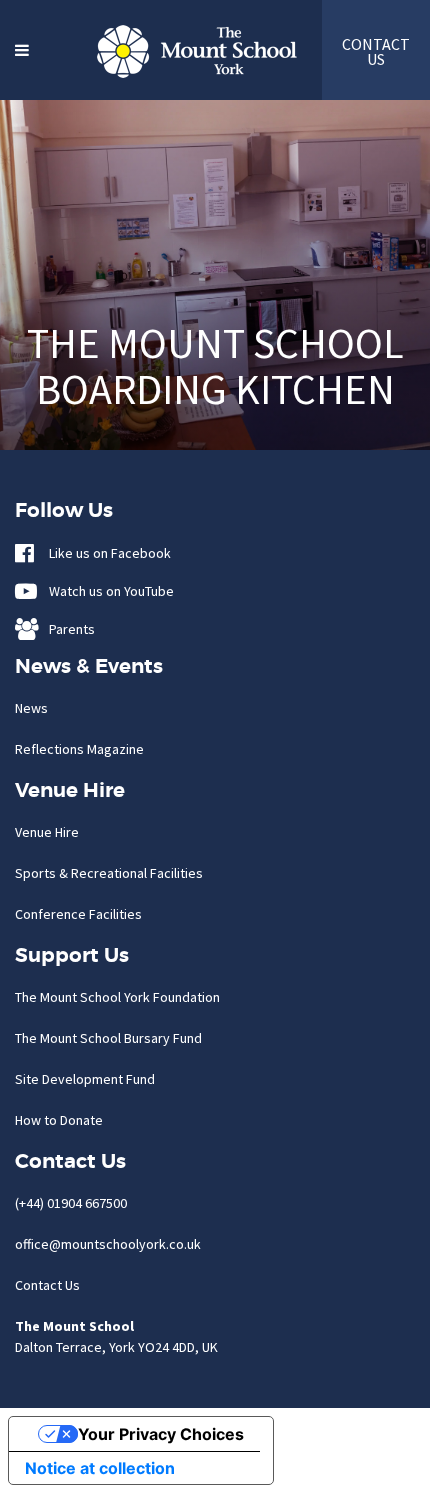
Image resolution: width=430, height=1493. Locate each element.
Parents (67, 629)
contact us (376, 51)
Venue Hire (47, 832)
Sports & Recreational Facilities (109, 873)
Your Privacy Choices (161, 1434)
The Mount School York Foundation (117, 997)
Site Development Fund (85, 1079)
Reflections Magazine (79, 749)
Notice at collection (100, 1468)
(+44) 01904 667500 (71, 1203)
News (31, 708)
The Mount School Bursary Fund (108, 1038)
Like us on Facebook (105, 553)
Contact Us (47, 1285)
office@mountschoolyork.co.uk (108, 1244)
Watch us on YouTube (107, 591)
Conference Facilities (78, 914)
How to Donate (59, 1120)
